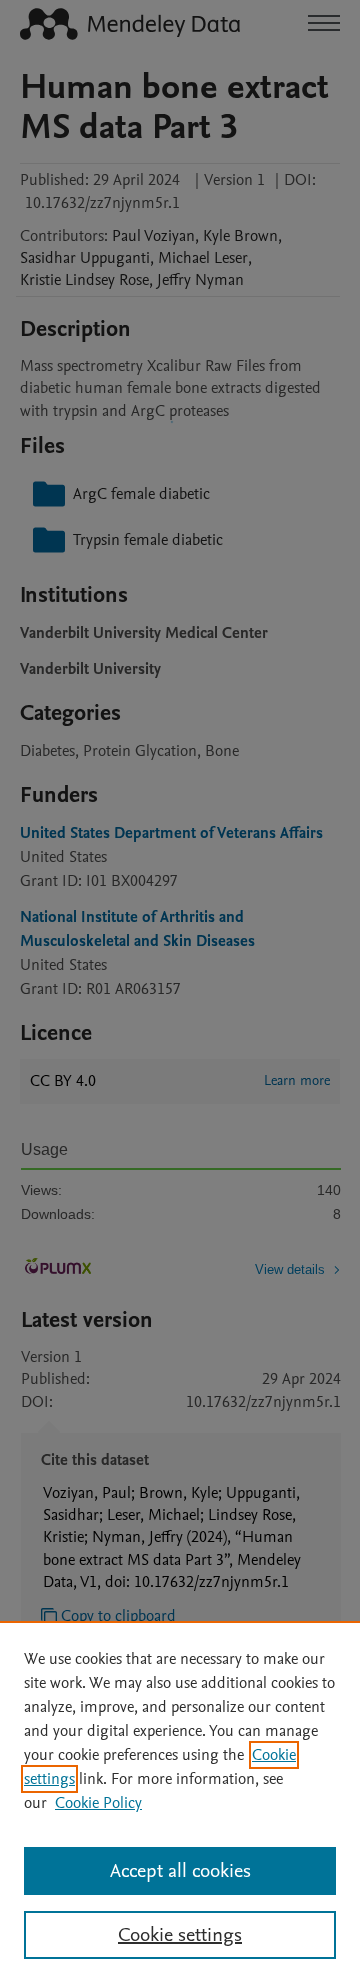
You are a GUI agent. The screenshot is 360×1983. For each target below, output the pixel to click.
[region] (180, 1802)
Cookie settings (180, 1935)
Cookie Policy (98, 1803)
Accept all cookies (180, 1871)
